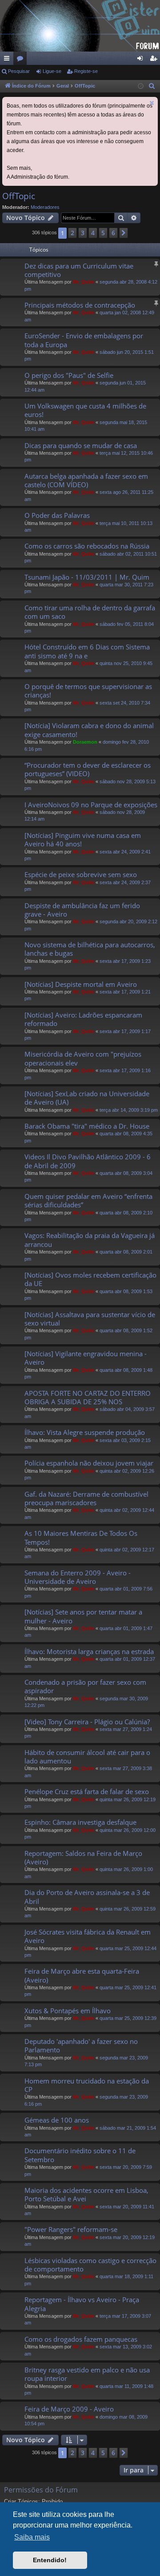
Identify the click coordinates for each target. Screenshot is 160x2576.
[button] (124, 233)
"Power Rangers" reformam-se (71, 2229)
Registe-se (86, 71)
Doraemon (85, 742)
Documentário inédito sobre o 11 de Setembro (80, 2155)
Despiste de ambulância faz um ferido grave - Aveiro (82, 910)
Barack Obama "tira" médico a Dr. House (87, 1126)
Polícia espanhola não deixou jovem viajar (89, 1463)
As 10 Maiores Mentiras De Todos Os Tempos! (81, 1537)
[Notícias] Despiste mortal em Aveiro (81, 984)
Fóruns (22, 60)
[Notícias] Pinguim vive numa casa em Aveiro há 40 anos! (83, 839)
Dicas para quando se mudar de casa (81, 445)
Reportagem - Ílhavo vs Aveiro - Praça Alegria (82, 2304)
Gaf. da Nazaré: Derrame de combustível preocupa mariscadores (86, 1498)
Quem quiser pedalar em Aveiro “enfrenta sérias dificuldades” (88, 1200)
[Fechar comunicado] (152, 103)
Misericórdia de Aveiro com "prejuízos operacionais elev (83, 1058)
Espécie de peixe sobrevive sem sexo (81, 874)
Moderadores (45, 207)
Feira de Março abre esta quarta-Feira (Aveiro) (82, 1975)
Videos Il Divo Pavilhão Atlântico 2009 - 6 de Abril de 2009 (88, 1161)
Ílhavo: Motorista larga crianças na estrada (89, 1651)
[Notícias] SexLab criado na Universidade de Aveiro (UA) (87, 1098)
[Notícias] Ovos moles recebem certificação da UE (90, 1279)
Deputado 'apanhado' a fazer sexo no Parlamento (81, 2045)
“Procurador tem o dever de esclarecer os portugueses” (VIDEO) (88, 769)
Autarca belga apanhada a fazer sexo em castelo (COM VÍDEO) (86, 480)
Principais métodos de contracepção (80, 305)
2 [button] (72, 233)
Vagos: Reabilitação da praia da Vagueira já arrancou (90, 1240)
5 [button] (103, 233)
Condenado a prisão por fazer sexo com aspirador (85, 1686)
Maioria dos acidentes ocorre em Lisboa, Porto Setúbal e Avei (86, 2194)
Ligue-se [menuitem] (142, 60)
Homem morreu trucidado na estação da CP (87, 2085)
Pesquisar (19, 71)
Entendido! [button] (50, 2560)
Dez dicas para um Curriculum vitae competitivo (79, 270)
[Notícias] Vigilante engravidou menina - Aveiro (86, 1358)
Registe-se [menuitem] (155, 60)
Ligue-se (52, 71)
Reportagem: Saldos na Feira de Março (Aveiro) (83, 1857)
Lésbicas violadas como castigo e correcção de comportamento (90, 2265)
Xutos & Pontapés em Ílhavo (68, 2011)
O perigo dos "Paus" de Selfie (69, 375)
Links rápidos (8, 60)
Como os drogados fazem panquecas (81, 2339)
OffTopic (19, 196)
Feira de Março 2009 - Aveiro (69, 2409)
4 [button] (93, 233)
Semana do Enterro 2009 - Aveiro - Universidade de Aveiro (78, 1577)
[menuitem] (152, 86)
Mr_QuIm (84, 282)
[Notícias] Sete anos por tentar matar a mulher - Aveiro (83, 1616)
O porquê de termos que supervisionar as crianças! (88, 691)
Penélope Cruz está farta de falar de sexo (87, 1791)
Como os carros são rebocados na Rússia (87, 546)
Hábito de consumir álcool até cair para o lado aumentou (87, 1757)
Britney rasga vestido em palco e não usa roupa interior (87, 2374)
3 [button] (83, 233)
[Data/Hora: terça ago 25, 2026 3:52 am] (141, 86)
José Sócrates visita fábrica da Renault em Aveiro (88, 1936)
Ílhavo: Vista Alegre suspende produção (85, 1432)
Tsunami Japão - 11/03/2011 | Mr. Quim (87, 577)
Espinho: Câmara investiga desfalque (80, 1822)
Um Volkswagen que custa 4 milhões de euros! (85, 410)
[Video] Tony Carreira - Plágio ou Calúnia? (87, 1722)
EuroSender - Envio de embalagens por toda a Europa (84, 340)
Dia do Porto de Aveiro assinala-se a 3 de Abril (87, 1897)
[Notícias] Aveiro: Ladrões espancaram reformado (83, 1019)
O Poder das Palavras (57, 515)
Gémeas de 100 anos (57, 2120)
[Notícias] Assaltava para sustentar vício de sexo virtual (90, 1319)
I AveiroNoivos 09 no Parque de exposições (91, 805)
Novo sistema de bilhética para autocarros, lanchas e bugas (90, 949)
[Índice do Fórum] (80, 26)
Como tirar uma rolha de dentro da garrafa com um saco (90, 612)
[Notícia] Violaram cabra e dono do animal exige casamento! (89, 730)
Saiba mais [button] (32, 2537)
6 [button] (113, 233)
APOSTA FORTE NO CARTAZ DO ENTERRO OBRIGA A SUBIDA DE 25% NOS (88, 1397)
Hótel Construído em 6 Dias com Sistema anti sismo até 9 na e (87, 651)
